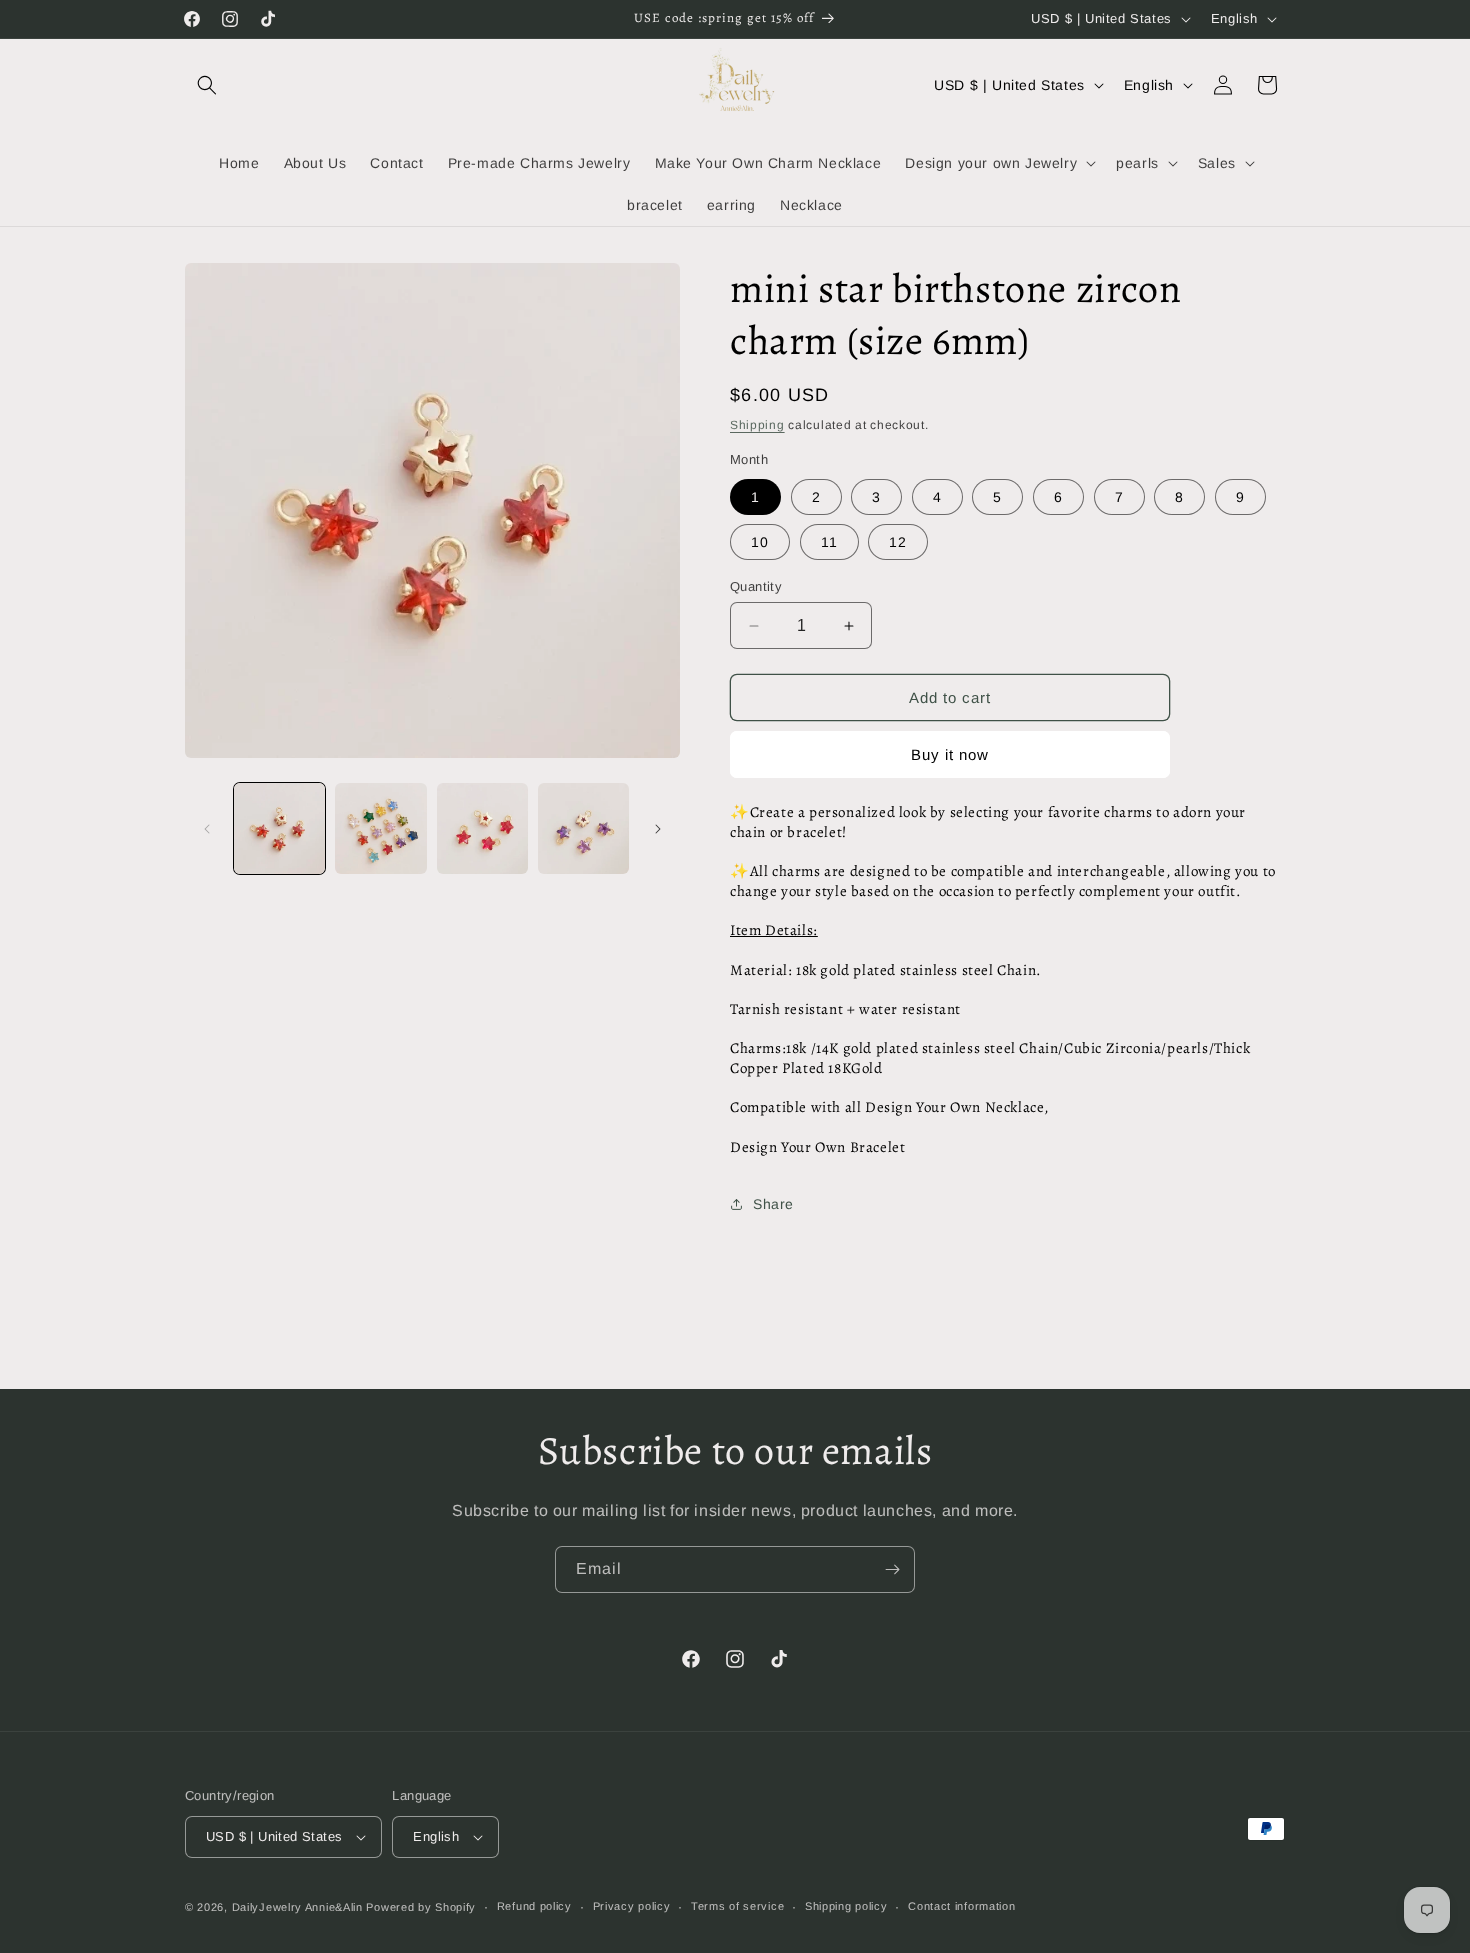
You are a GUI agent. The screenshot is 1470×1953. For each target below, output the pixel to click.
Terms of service (737, 1906)
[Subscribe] (892, 1569)
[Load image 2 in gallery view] (380, 828)
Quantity (756, 586)
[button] (207, 85)
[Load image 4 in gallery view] (583, 828)
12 (898, 542)
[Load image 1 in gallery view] (279, 828)
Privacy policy (632, 1906)
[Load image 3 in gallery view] (482, 828)
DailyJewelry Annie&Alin (297, 1907)
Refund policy (534, 1906)
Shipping (757, 425)
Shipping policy (846, 1906)
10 (760, 542)
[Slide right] (658, 829)
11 (829, 542)
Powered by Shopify (421, 1907)
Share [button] (773, 1204)
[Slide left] (207, 829)
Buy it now (950, 754)
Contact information (961, 1906)
